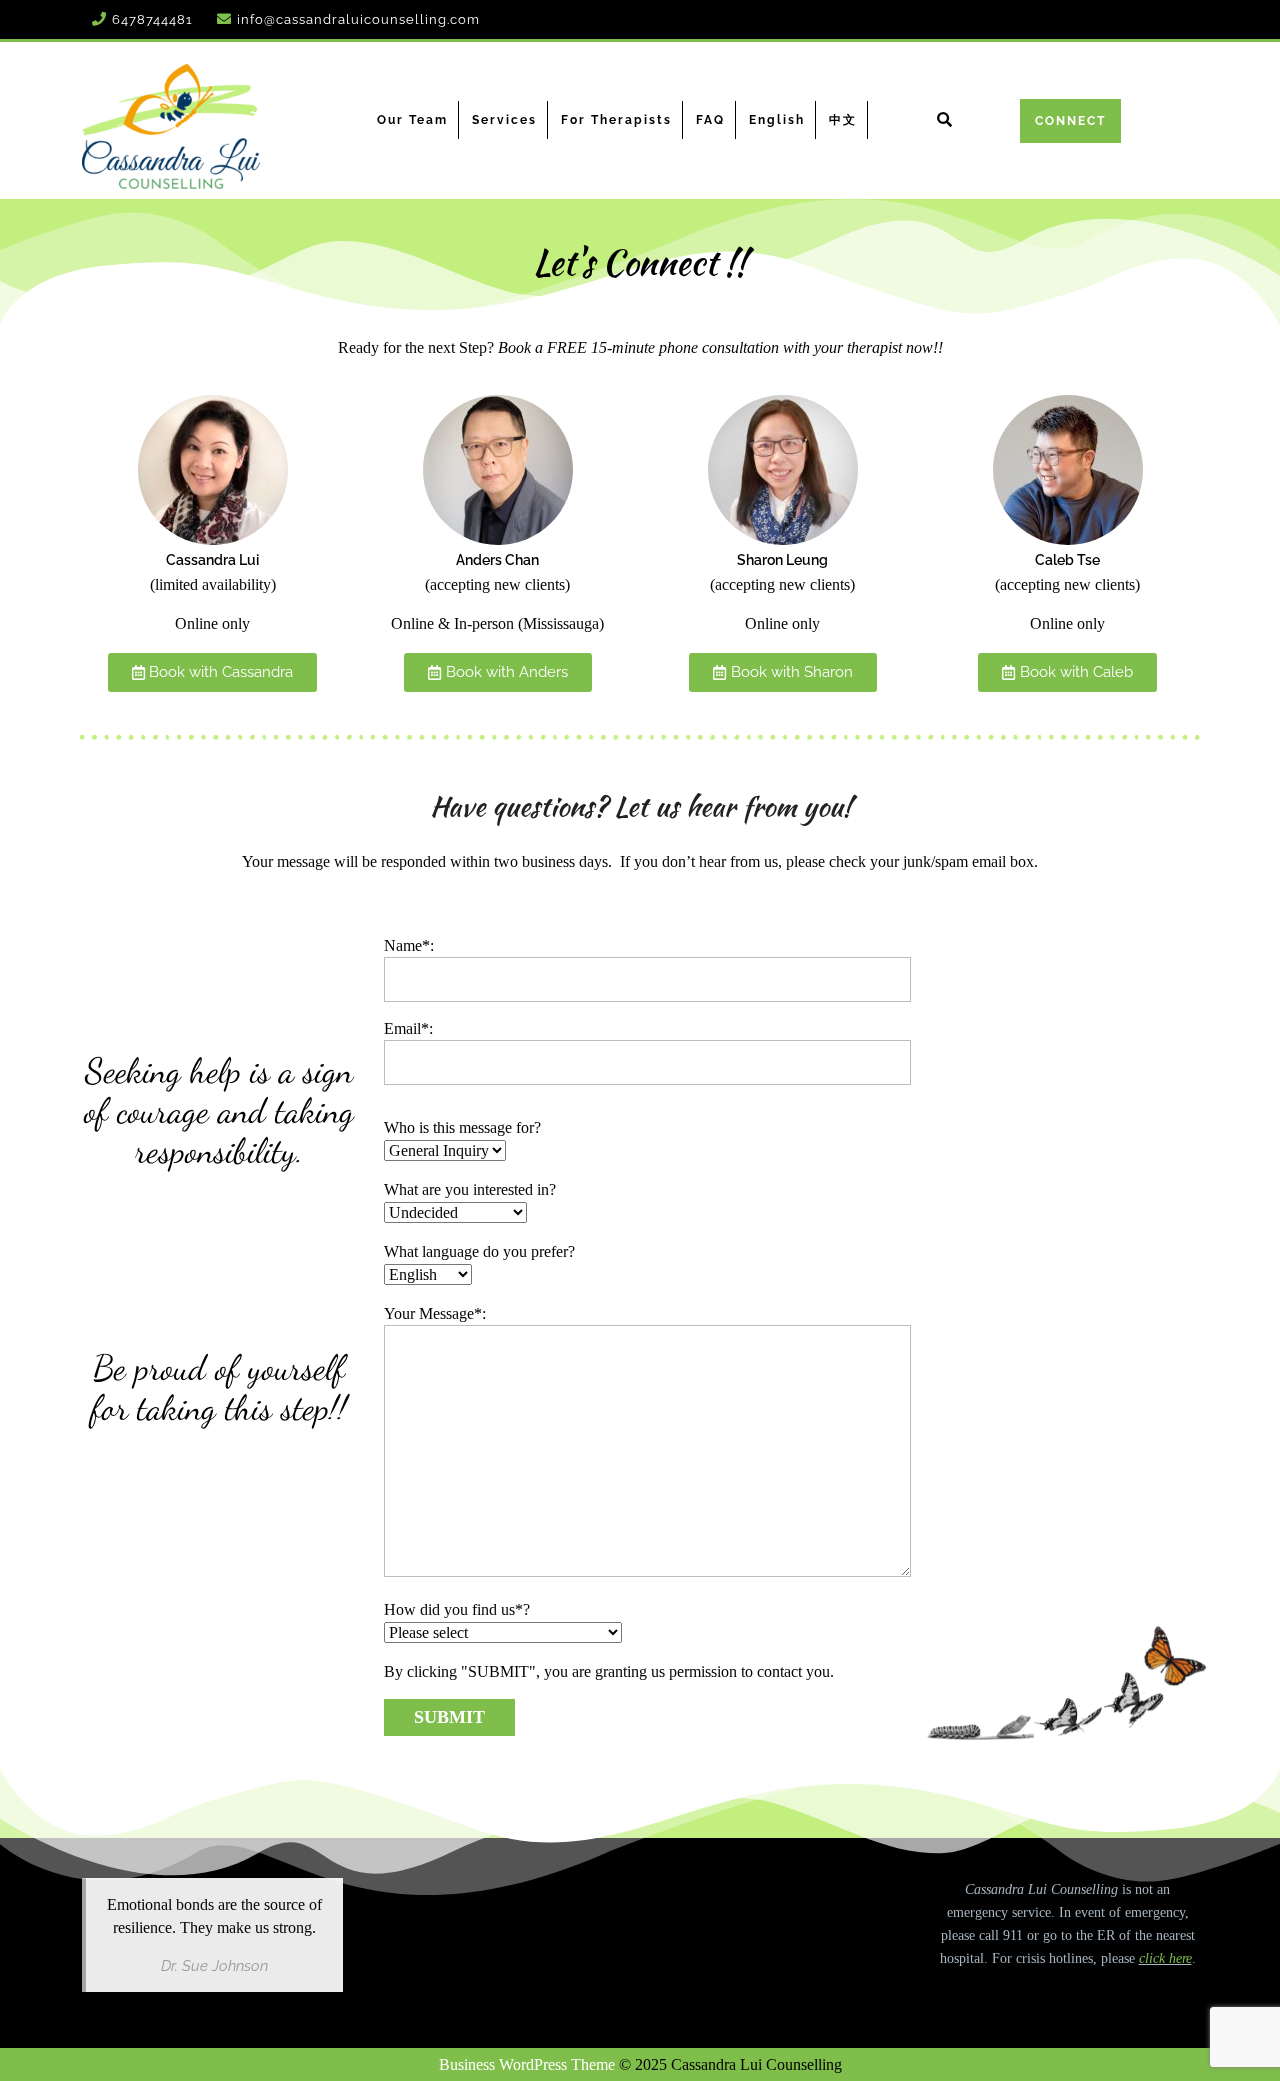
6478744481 (152, 19)
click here (1165, 1958)
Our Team (412, 120)
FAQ (710, 120)
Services (504, 120)
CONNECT (1070, 121)
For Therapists (616, 120)
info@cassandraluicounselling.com (358, 19)
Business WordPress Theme (527, 2064)
